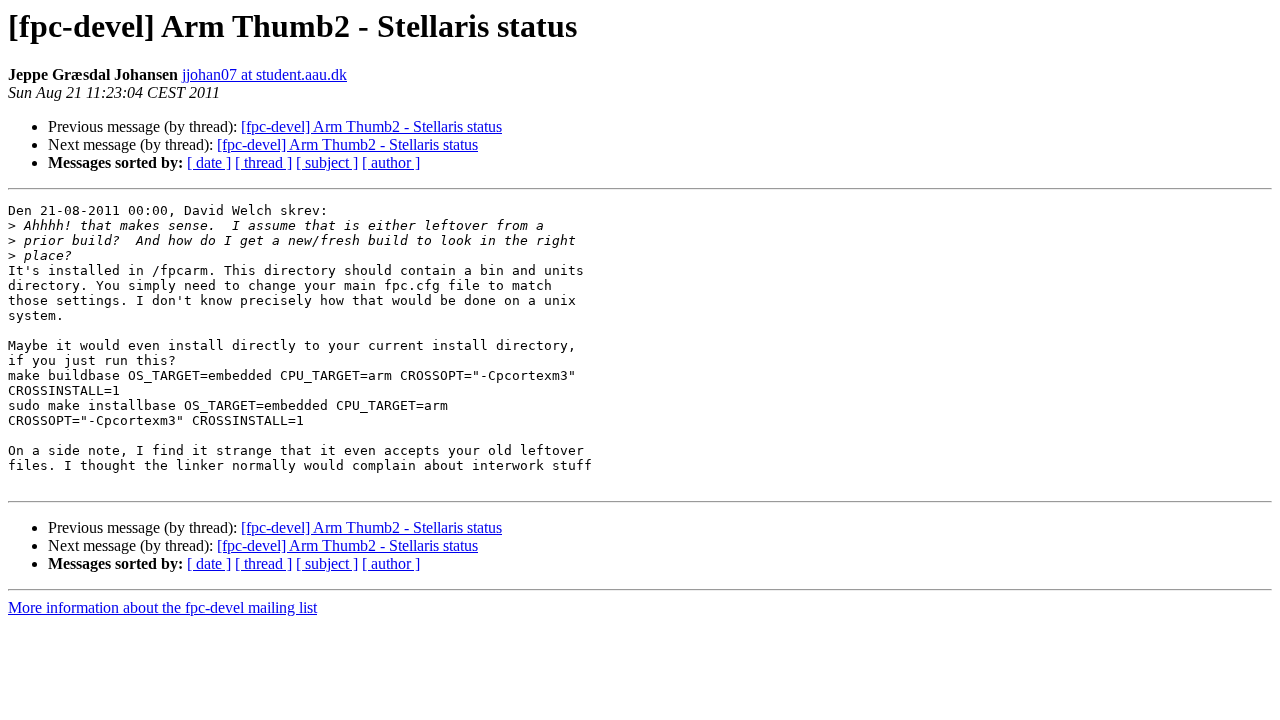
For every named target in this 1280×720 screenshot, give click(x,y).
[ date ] (209, 162)
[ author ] (391, 162)
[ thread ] (263, 162)
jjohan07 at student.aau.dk (264, 74)
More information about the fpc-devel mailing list (162, 607)
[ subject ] (327, 162)
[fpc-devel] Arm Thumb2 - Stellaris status (371, 126)
